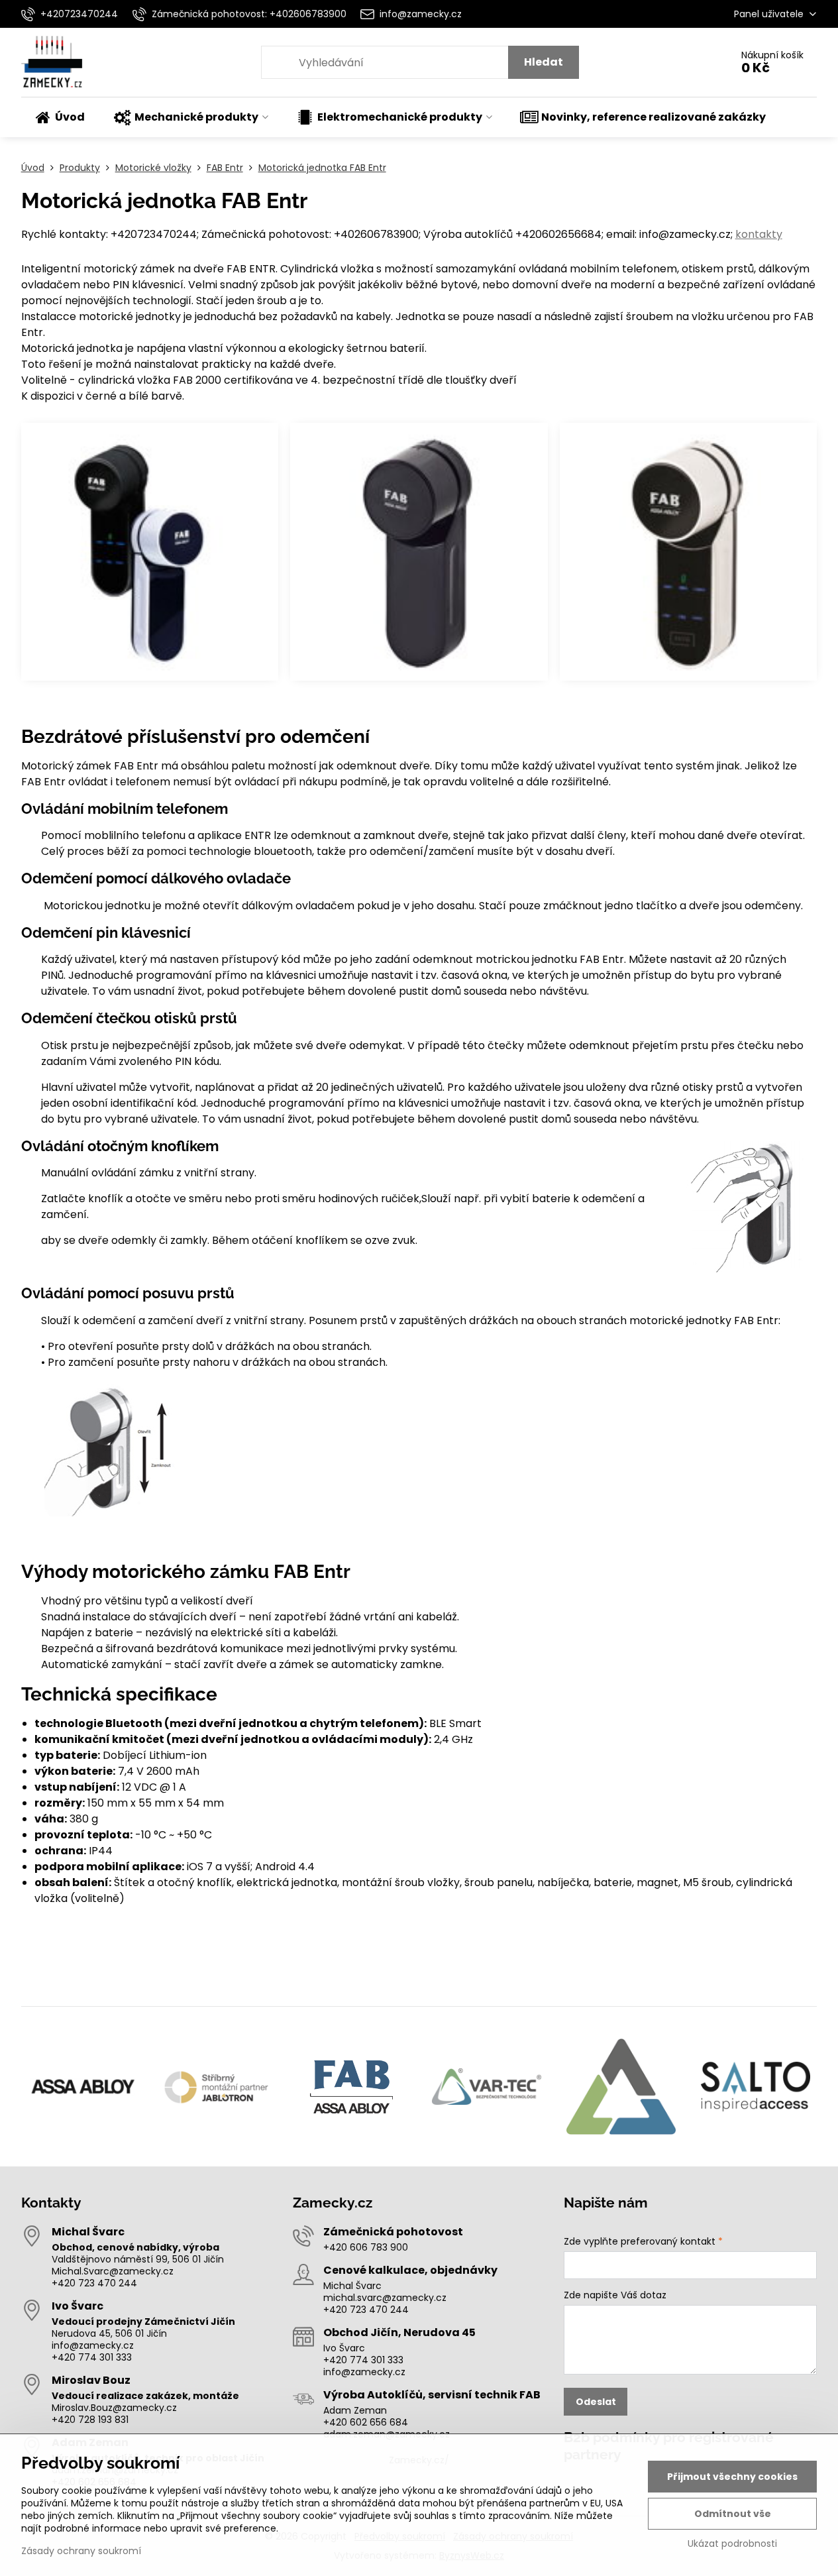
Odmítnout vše (733, 2514)
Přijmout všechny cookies (732, 2477)
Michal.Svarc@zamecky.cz (113, 2271)
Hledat (544, 62)
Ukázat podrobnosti (732, 2544)
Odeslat (596, 2402)
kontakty (759, 234)
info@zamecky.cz (93, 2345)
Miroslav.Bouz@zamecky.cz (114, 2408)
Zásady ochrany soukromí (81, 2551)
